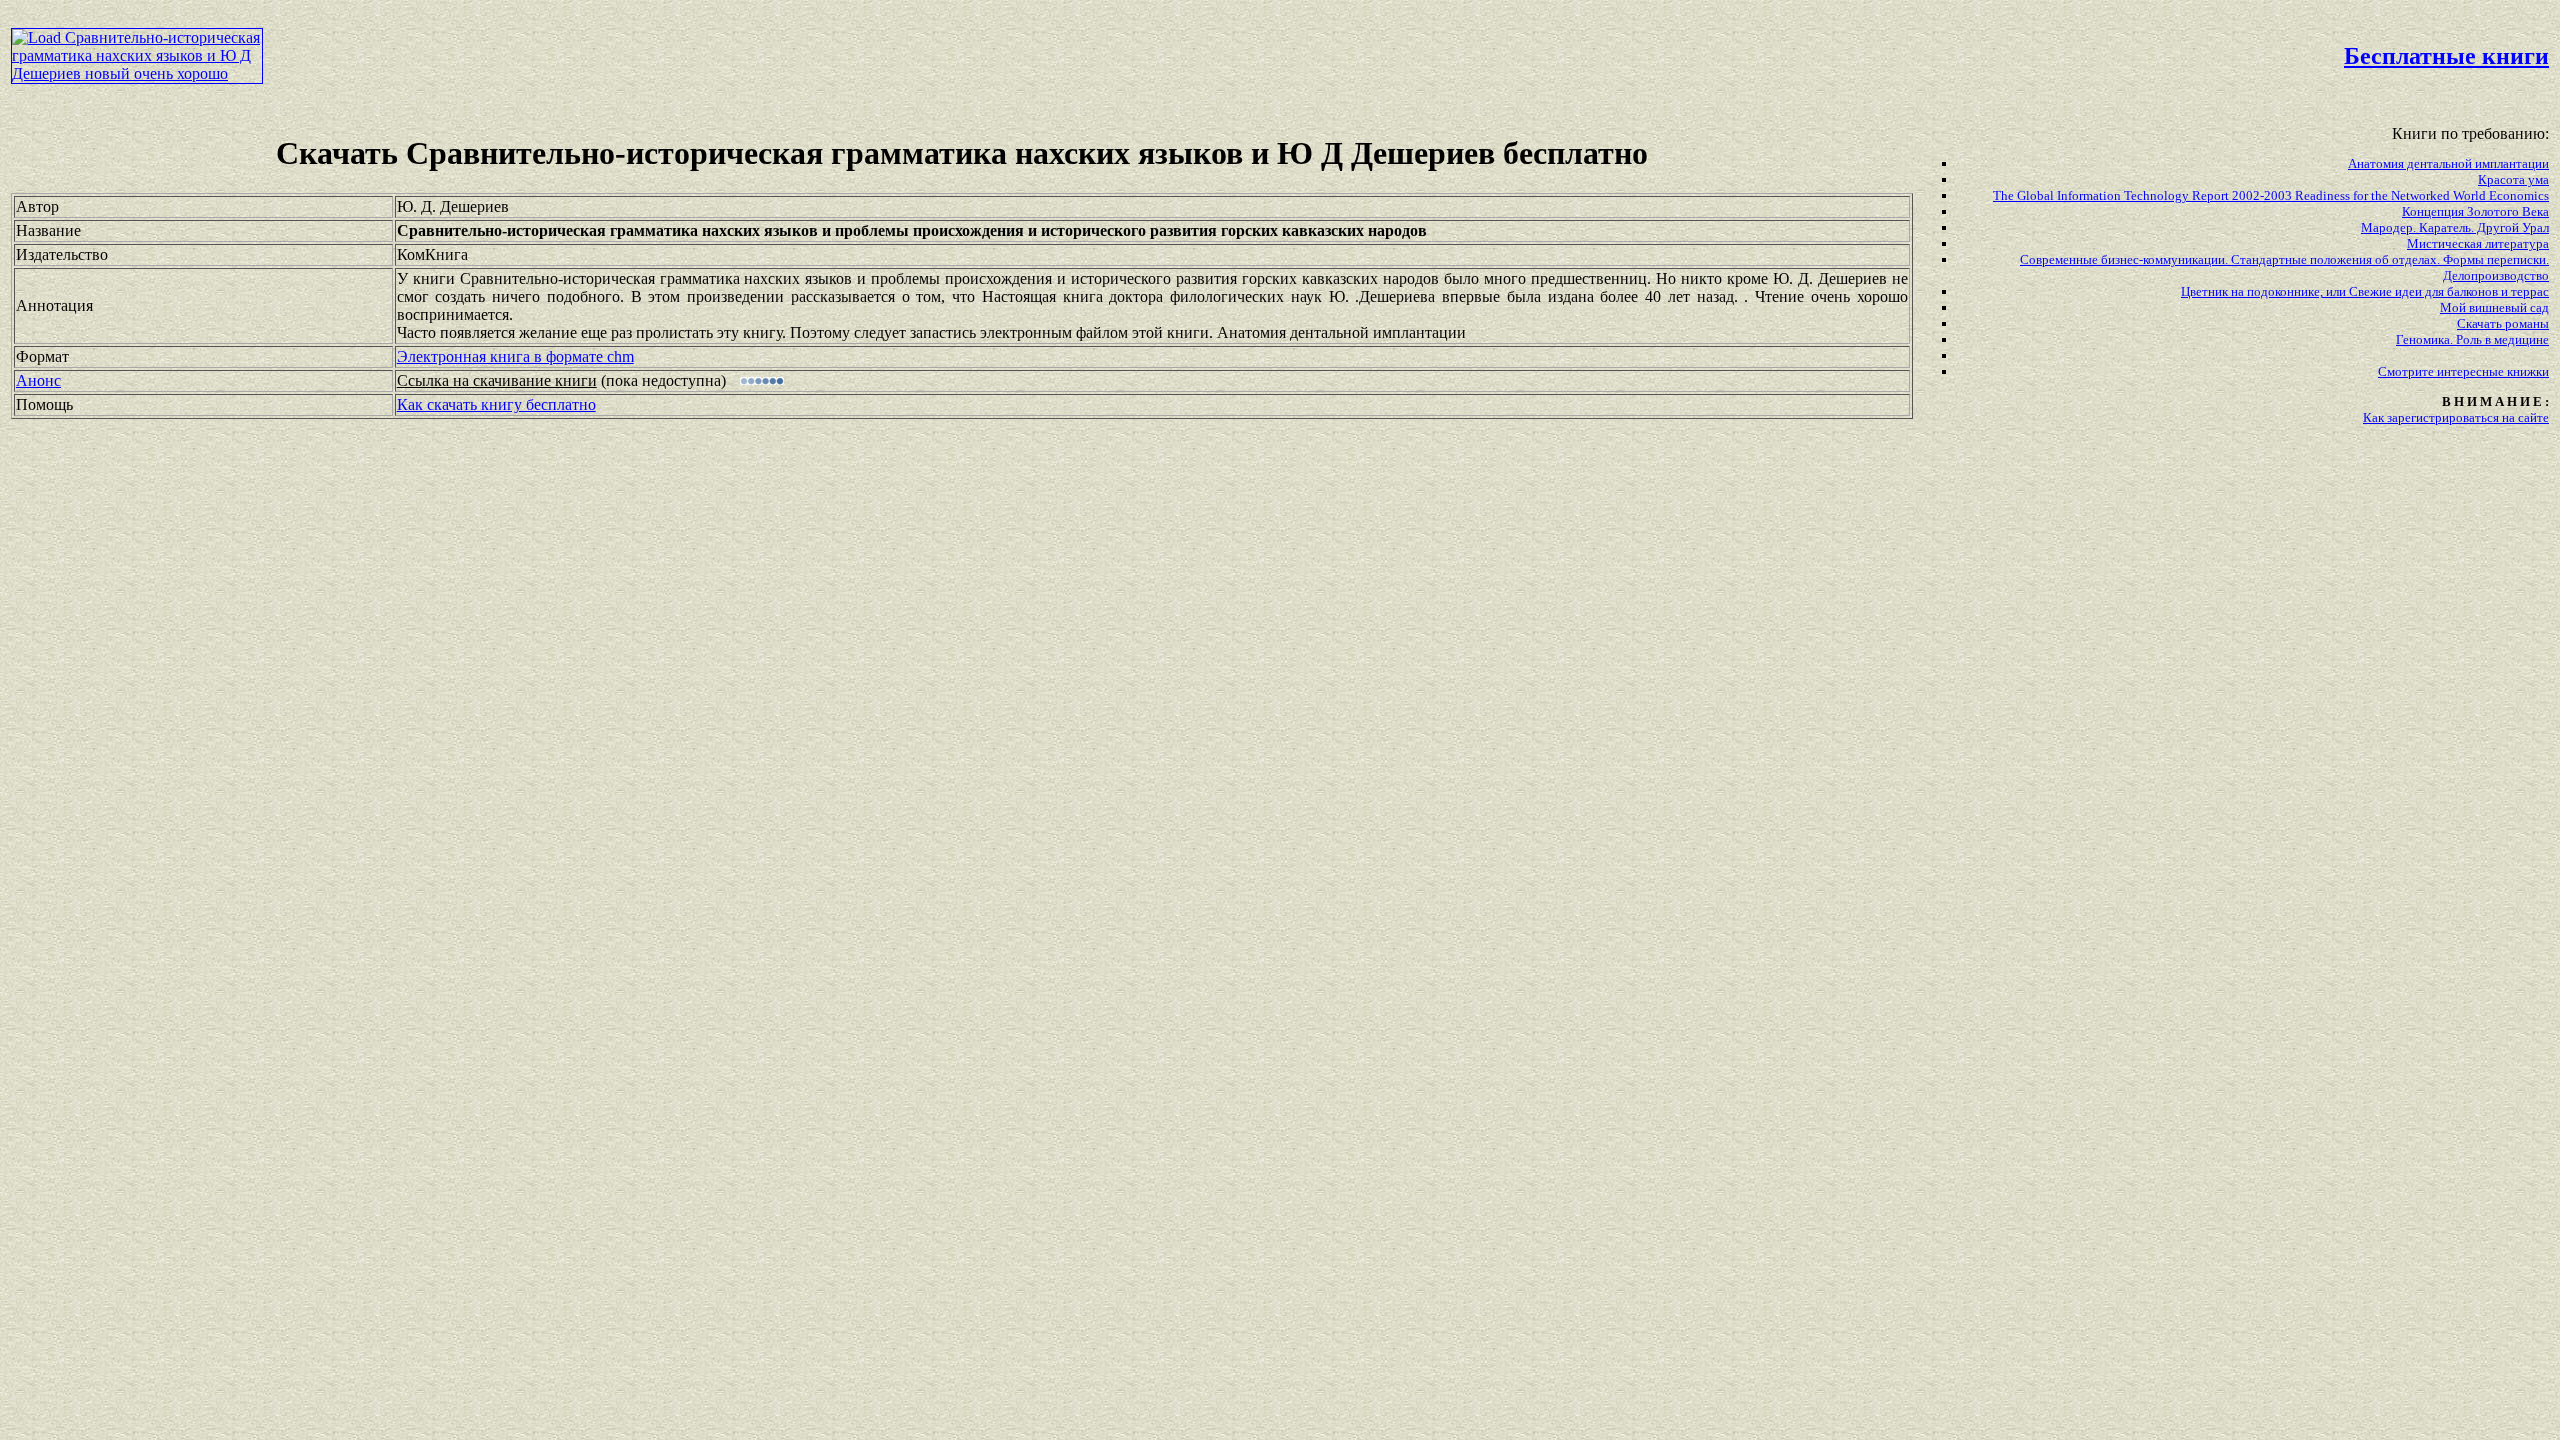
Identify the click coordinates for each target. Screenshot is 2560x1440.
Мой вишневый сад (2494, 307)
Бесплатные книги (2446, 56)
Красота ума (2513, 179)
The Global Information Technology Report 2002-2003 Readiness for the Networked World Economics (2271, 195)
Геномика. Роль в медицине (2472, 339)
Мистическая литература (2478, 243)
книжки (2528, 371)
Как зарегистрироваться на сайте (2456, 417)
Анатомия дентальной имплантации (2448, 163)
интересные (2472, 371)
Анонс (38, 380)
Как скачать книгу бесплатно (496, 404)
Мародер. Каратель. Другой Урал (2455, 227)
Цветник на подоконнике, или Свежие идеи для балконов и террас (2365, 291)
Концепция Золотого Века (2475, 211)
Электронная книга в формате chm (515, 356)
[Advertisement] (1090, 56)
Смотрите (2407, 371)
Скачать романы (2503, 323)
